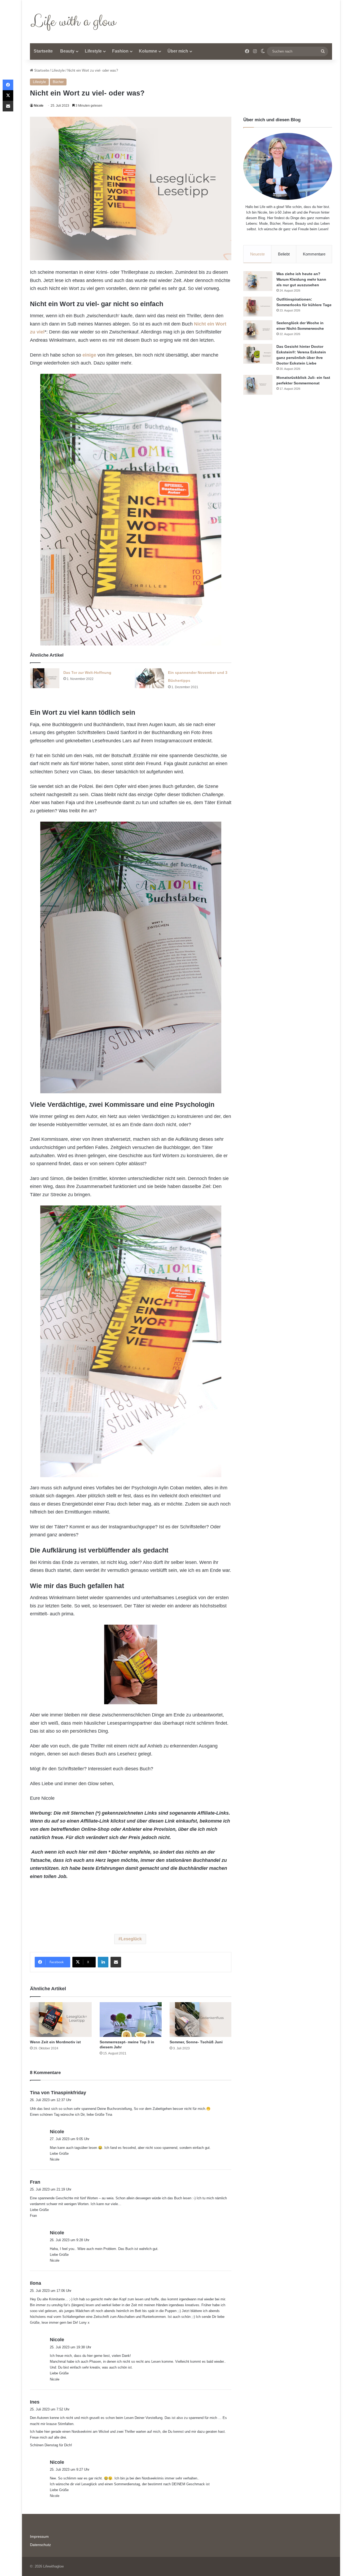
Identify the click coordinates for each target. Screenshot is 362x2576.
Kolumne (148, 51)
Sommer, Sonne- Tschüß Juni (196, 2042)
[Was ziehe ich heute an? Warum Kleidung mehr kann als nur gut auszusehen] (258, 281)
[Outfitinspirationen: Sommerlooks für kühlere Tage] (258, 307)
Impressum (39, 2537)
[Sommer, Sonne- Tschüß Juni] (200, 2020)
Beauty (67, 51)
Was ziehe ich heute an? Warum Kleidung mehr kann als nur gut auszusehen (301, 279)
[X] (8, 96)
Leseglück (131, 1939)
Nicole (39, 106)
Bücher (58, 82)
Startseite (43, 51)
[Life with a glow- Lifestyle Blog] (75, 22)
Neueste (257, 254)
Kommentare (314, 254)
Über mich (178, 51)
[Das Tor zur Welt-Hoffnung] (45, 678)
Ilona (36, 2283)
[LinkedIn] (103, 1962)
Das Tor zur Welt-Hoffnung (87, 673)
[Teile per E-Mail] (116, 1962)
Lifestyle (93, 51)
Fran (35, 2182)
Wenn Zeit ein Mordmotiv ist (55, 2042)
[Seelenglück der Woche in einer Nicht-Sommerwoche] (258, 330)
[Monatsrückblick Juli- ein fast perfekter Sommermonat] (258, 385)
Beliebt (284, 254)
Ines (35, 2402)
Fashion (120, 51)
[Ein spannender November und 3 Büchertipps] (149, 678)
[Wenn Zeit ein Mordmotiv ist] (61, 2020)
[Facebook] (8, 85)
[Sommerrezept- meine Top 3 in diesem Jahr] (131, 2020)
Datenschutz (40, 2545)
